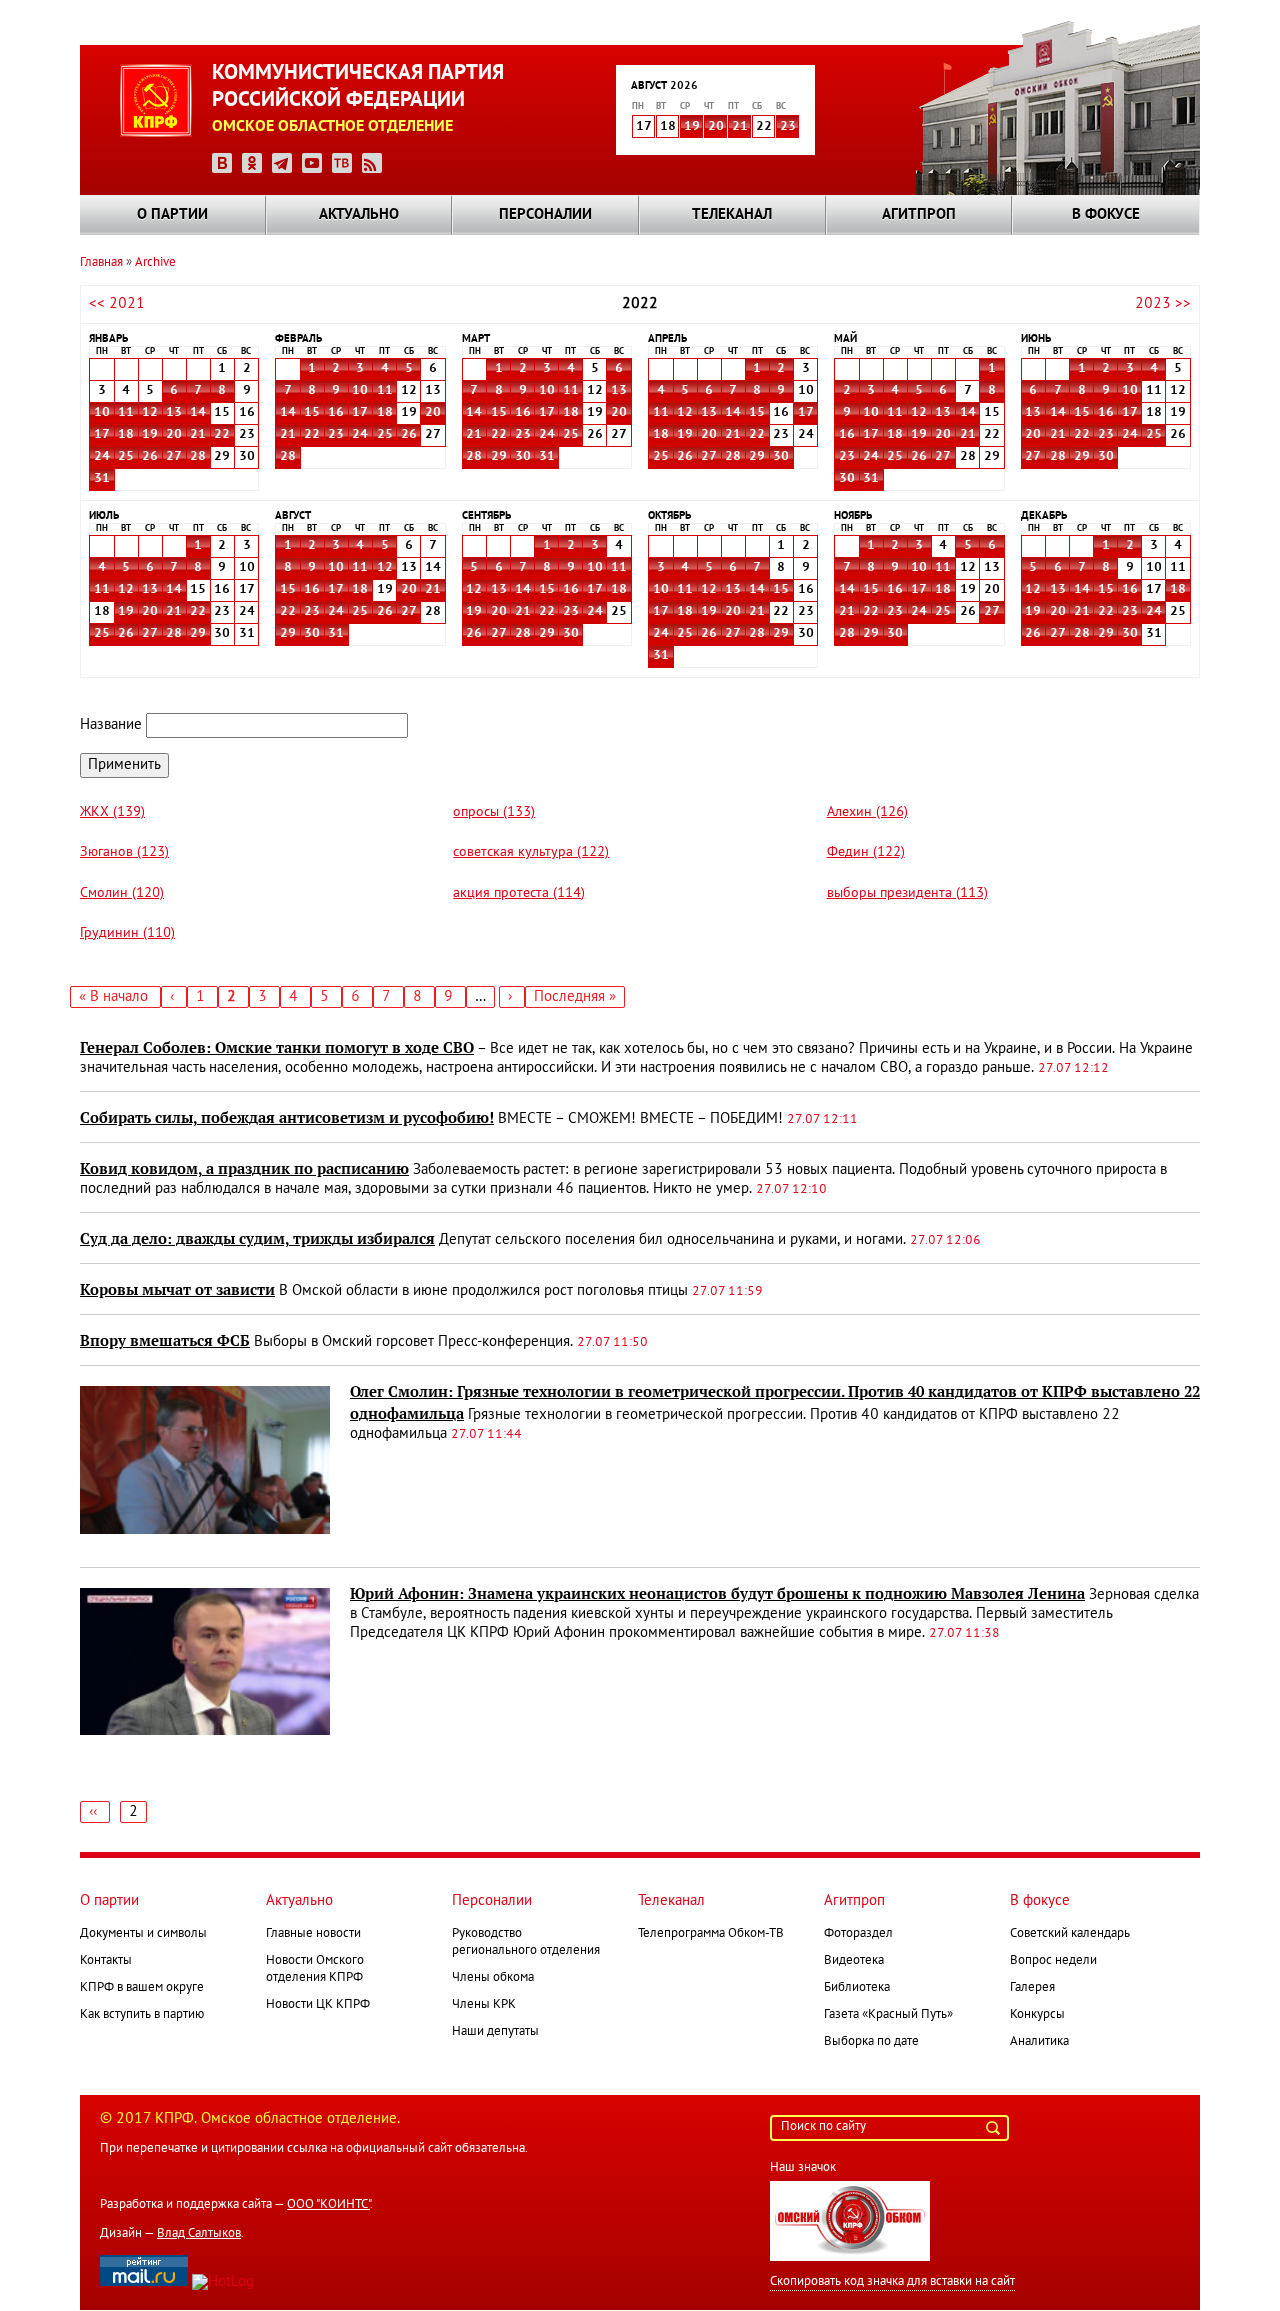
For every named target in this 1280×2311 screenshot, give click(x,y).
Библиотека (857, 1988)
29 (499, 457)
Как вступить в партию (142, 2015)
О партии (172, 215)
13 (174, 413)
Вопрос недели (1053, 1961)
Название (111, 725)
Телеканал (732, 215)
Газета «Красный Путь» (888, 2015)
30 (523, 457)
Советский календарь (1070, 1934)
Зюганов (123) (124, 852)
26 (150, 457)
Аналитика (1039, 2042)
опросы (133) (494, 812)
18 (126, 435)
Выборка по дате (871, 2042)
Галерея (1032, 1988)
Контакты (106, 1961)
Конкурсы (1037, 2015)
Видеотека (854, 1961)
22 (222, 435)
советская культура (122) (531, 852)
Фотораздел (858, 1934)
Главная (101, 263)
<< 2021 (117, 304)
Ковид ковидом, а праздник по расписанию (244, 1169)
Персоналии (545, 215)
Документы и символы (143, 1934)
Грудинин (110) (127, 933)
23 (788, 127)
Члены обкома (493, 1978)
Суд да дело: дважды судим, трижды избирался (257, 1239)
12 (150, 413)
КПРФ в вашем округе (142, 1988)
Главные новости (313, 1934)
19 (692, 127)
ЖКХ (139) (112, 812)
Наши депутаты (495, 2032)
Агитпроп (919, 215)
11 (126, 413)
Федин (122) (866, 852)
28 (198, 457)
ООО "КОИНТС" (328, 2205)
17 (102, 435)
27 (174, 457)
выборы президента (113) (907, 893)
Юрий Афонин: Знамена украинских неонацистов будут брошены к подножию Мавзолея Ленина (717, 1594)
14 (198, 413)
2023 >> (1163, 304)
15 (312, 413)
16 (336, 413)
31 (102, 479)
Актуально (359, 215)
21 (740, 127)
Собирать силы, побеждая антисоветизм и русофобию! (287, 1118)
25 (126, 457)
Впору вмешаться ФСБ (165, 1341)
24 (102, 457)
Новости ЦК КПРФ (318, 2005)
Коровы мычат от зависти (177, 1290)
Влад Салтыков (199, 2234)
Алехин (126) (867, 812)
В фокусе (1106, 215)
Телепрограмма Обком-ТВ (711, 1934)
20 (716, 127)
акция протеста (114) (519, 893)
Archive (155, 263)
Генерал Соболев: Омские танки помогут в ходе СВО (277, 1048)
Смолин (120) (122, 893)
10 (102, 413)
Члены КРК (484, 2005)
